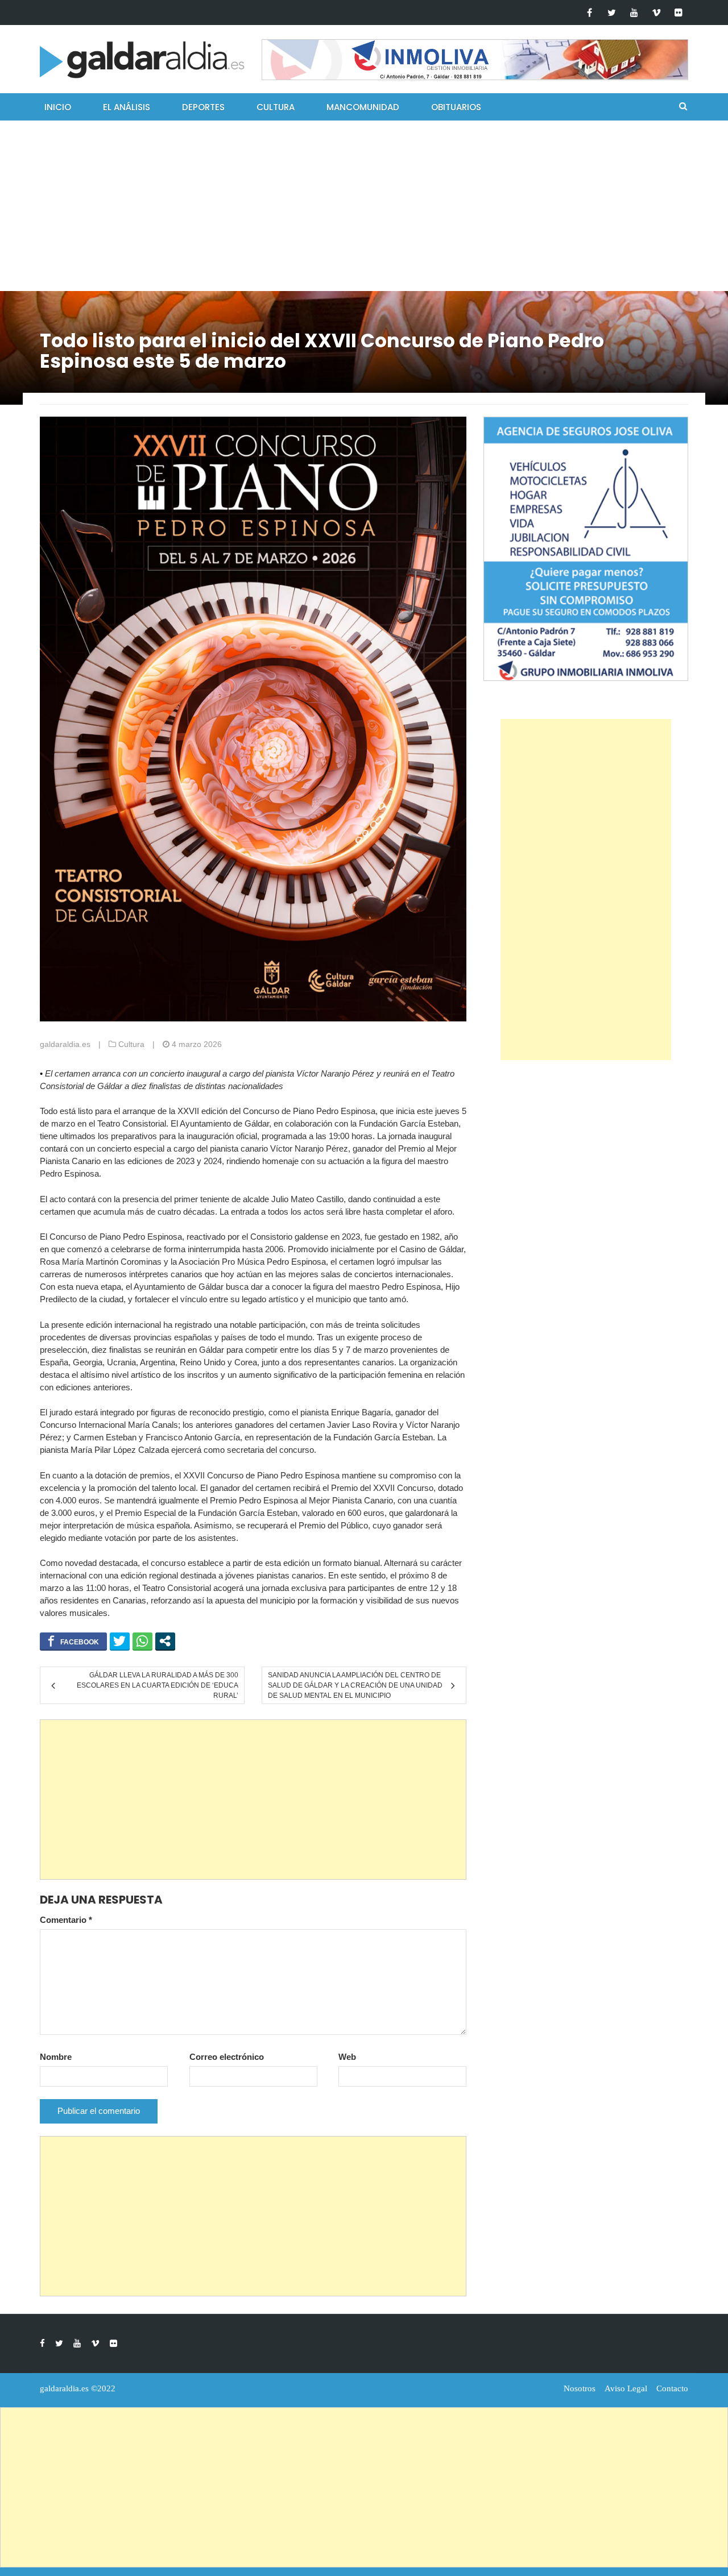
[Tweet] (120, 1641)
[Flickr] (678, 13)
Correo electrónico (227, 2057)
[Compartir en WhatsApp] (142, 1641)
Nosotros (580, 2388)
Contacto (672, 2388)
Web (347, 2057)
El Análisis (127, 107)
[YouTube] (634, 13)
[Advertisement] (364, 206)
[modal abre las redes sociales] (165, 1641)
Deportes (203, 107)
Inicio (58, 107)
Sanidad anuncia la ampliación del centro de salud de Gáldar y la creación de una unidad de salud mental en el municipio (355, 1685)
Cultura (276, 107)
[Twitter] (612, 13)
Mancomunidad (363, 107)
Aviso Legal (626, 2388)
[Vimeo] (656, 13)
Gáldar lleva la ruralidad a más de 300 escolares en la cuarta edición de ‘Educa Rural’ (158, 1685)
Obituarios (456, 107)
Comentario (66, 1920)
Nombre (56, 2057)
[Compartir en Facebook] (73, 1641)
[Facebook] (590, 13)
